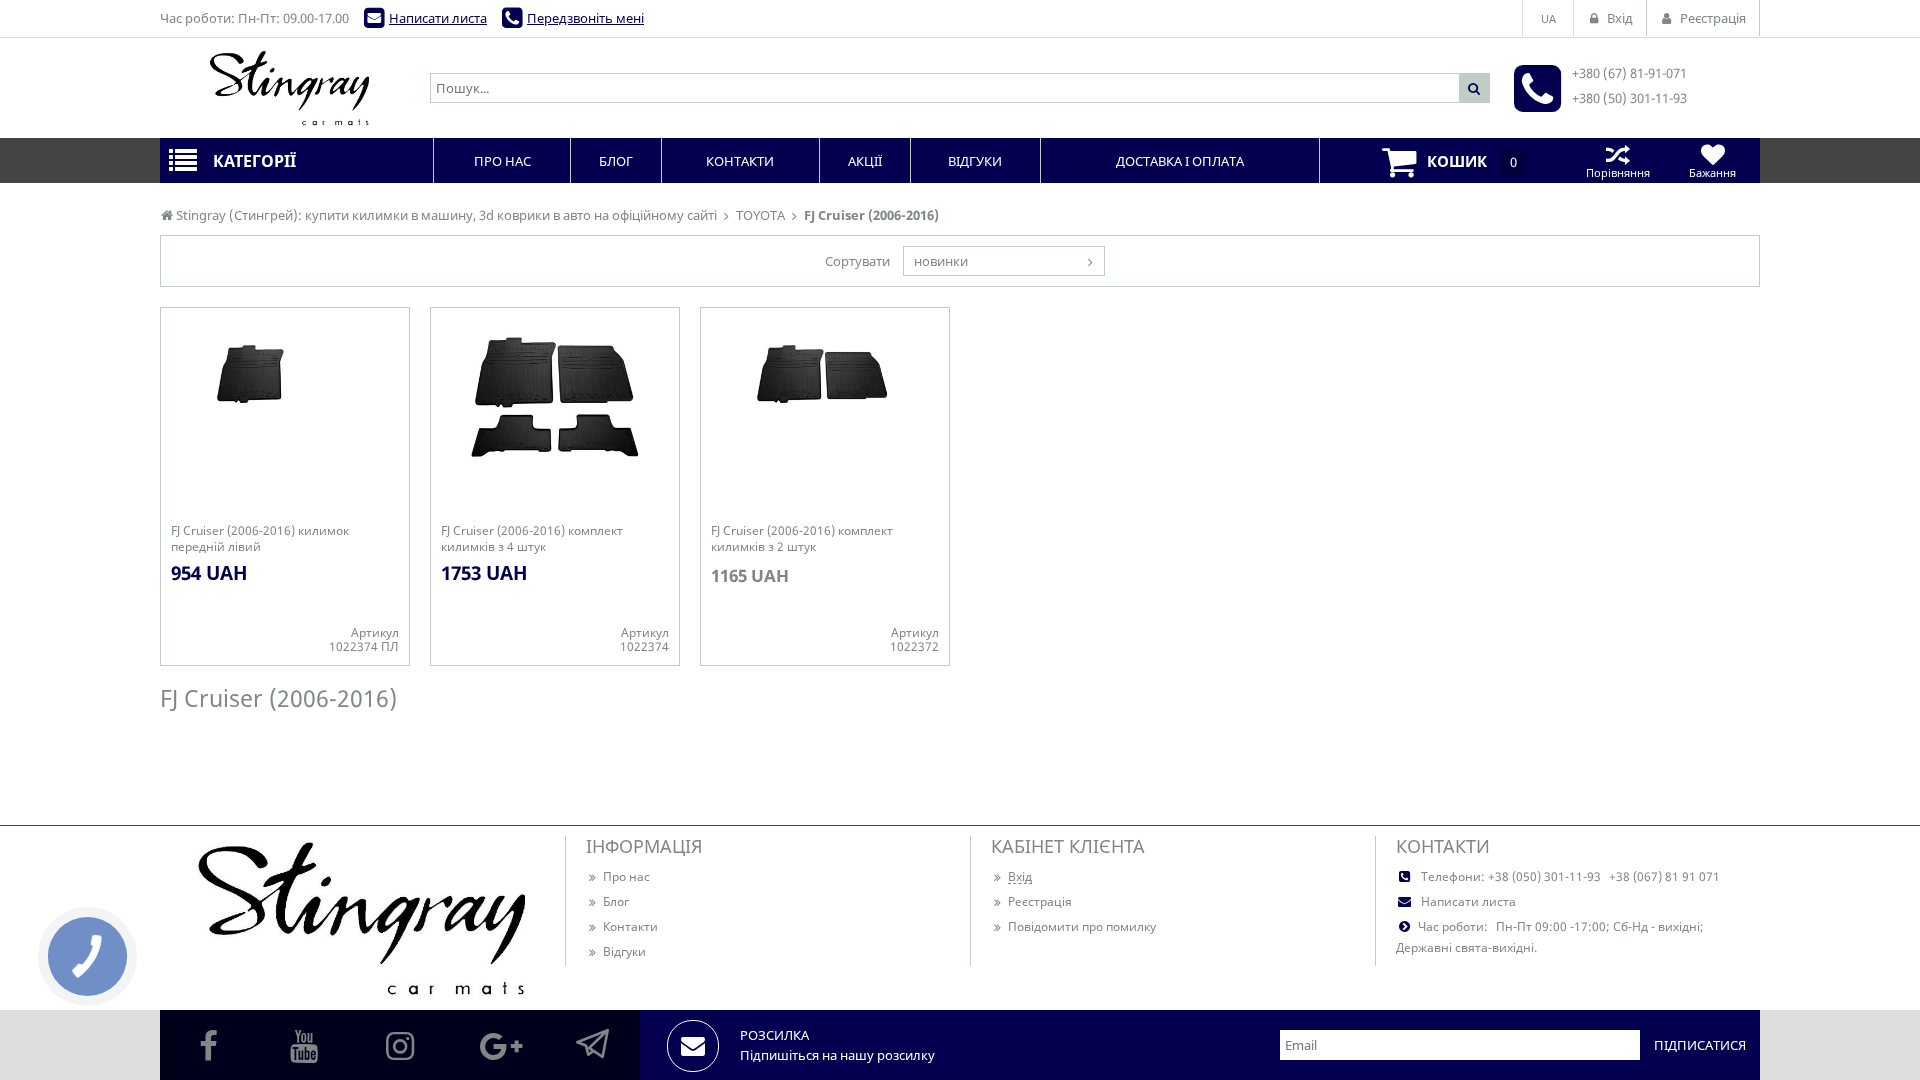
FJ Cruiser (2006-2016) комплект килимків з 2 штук (802, 539)
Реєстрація (1040, 901)
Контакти (630, 926)
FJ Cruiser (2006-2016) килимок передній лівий (260, 539)
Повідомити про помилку (1082, 926)
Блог (616, 901)
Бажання (1712, 172)
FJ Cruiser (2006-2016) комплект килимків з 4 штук (532, 539)
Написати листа (438, 18)
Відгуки (624, 951)
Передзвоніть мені (585, 18)
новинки (941, 261)
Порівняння (1618, 172)
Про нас (626, 876)
